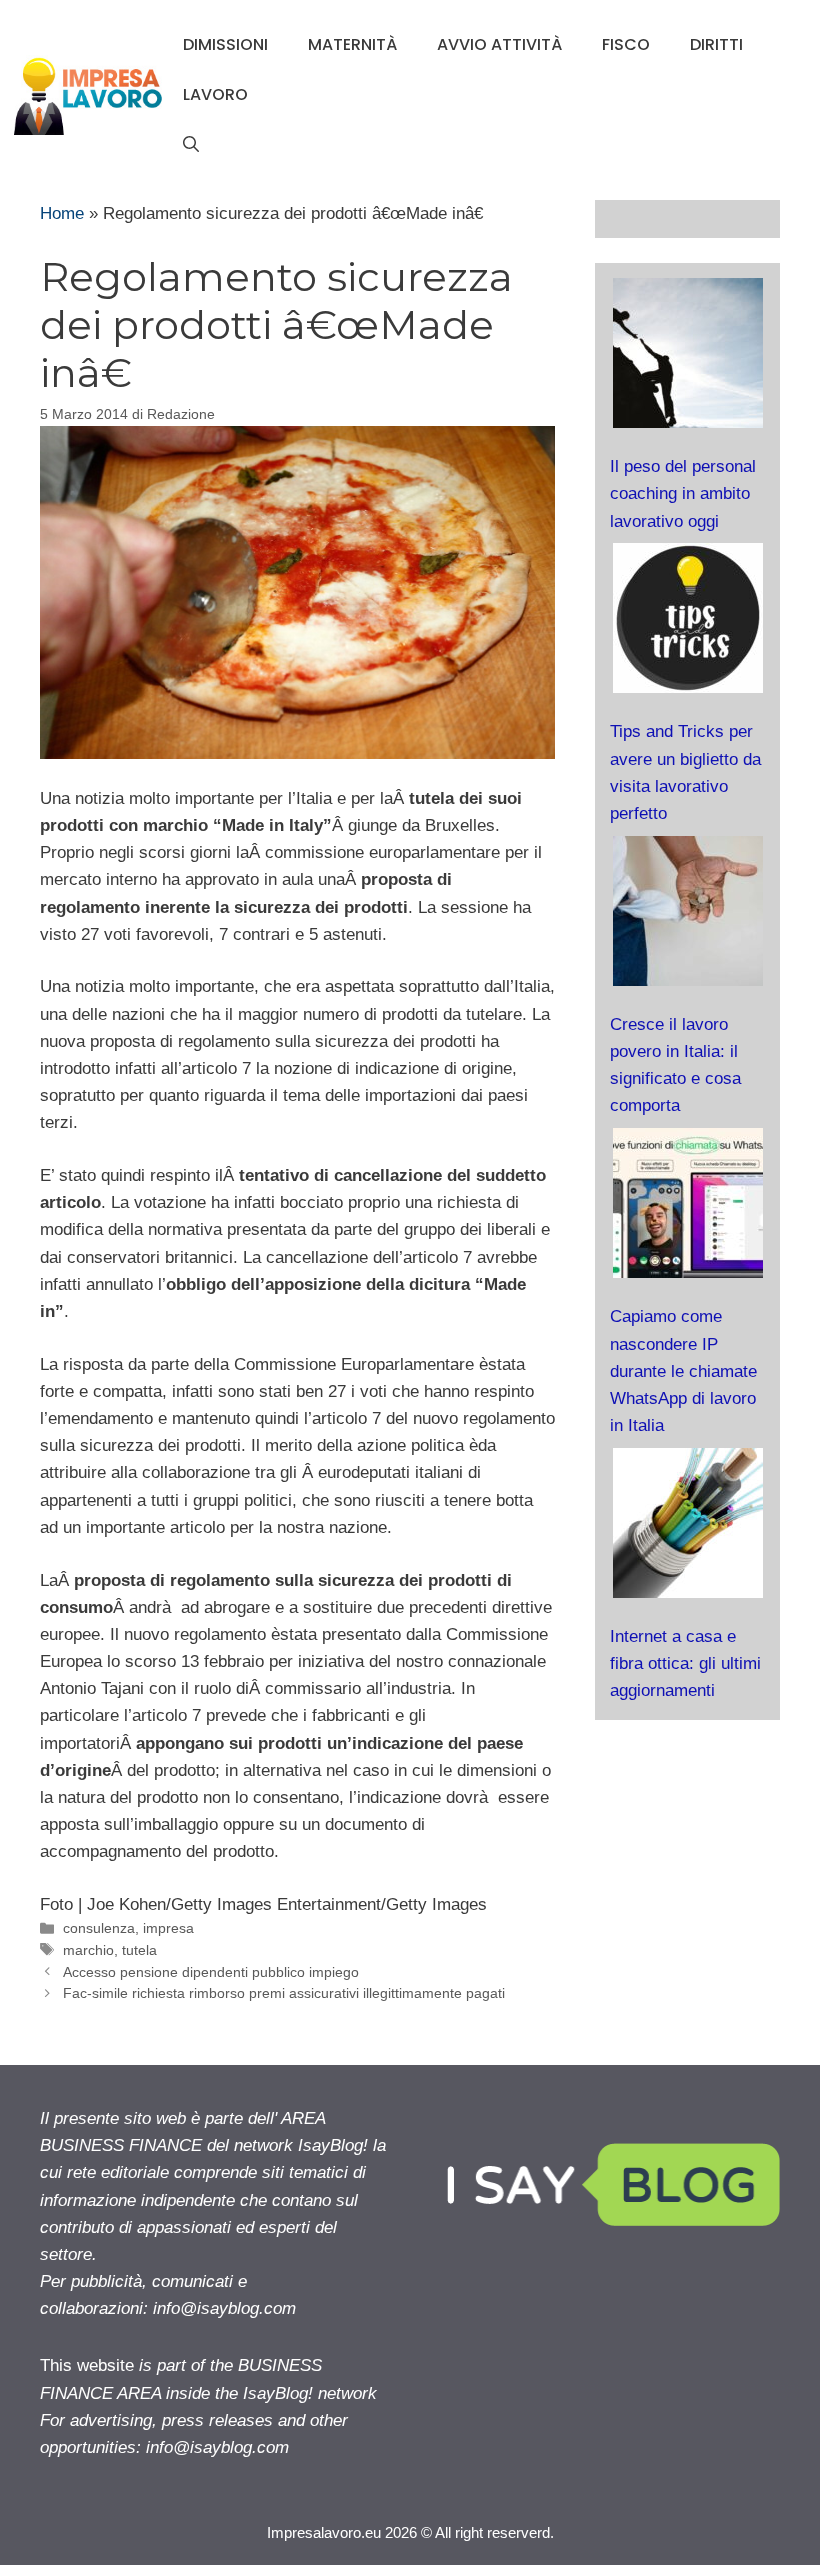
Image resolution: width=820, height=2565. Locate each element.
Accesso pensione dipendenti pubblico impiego (211, 1972)
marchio (88, 1950)
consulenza (99, 1928)
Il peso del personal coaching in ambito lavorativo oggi (683, 493)
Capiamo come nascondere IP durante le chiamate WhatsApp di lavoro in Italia (683, 1371)
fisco (626, 44)
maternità (352, 44)
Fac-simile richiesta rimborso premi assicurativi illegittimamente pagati (284, 1993)
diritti (716, 44)
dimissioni (225, 44)
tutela (139, 1950)
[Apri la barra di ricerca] (191, 145)
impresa (168, 1928)
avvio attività (499, 44)
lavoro (215, 94)
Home (62, 213)
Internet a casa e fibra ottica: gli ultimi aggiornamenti (685, 1663)
